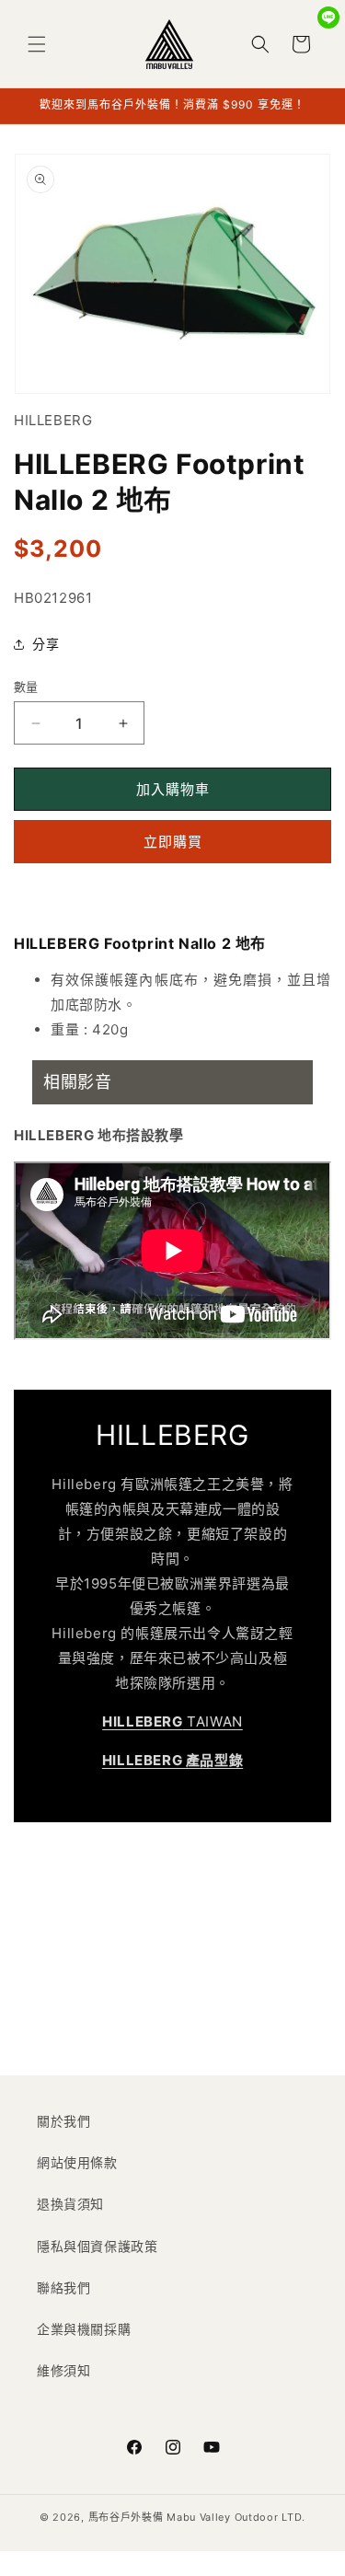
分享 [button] (46, 644)
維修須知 (63, 2370)
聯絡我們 (63, 2287)
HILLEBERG (53, 420)
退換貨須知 (70, 2204)
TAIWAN (172, 1721)
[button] (37, 44)
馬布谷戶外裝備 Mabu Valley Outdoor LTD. (197, 2517)
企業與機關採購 (84, 2329)
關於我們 (63, 2121)
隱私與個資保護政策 (97, 2246)
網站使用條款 (77, 2162)
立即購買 (173, 842)
